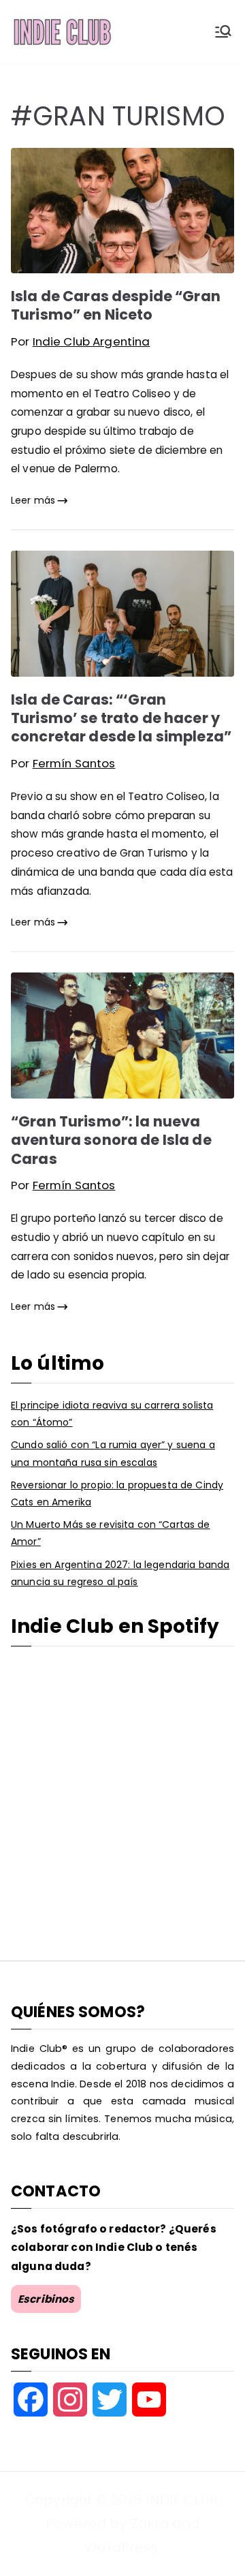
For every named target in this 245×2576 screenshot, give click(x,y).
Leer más (33, 500)
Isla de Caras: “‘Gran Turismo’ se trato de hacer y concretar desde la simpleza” (121, 718)
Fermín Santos (74, 763)
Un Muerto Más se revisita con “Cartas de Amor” (111, 1533)
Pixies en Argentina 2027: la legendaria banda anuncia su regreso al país (120, 1573)
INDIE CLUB (181, 2500)
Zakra (150, 2524)
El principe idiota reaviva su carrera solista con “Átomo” (112, 1414)
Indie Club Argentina (92, 341)
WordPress (121, 2547)
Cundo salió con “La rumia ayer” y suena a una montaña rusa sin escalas (113, 1453)
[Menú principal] (223, 31)
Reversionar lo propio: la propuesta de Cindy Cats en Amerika (117, 1493)
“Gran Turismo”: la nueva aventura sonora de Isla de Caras (111, 1140)
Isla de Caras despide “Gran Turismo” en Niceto (116, 305)
